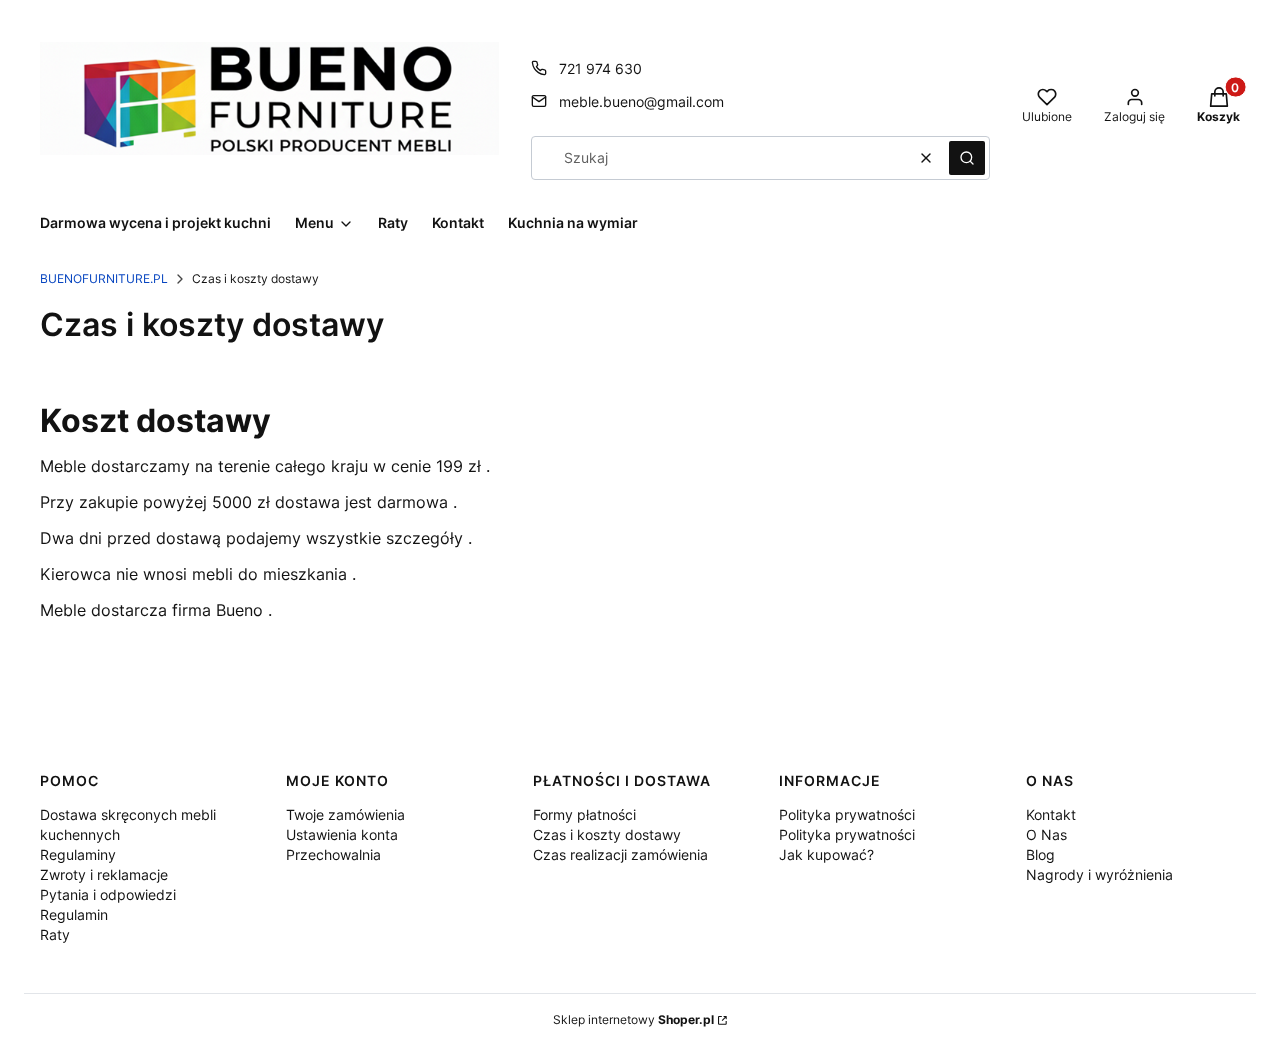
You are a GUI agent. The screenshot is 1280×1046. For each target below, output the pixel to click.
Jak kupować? (826, 854)
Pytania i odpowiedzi (108, 894)
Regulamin (74, 914)
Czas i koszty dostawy (607, 834)
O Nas (1046, 834)
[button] (967, 158)
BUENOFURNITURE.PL (104, 278)
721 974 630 (600, 68)
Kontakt (1051, 814)
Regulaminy (78, 854)
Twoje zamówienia (345, 814)
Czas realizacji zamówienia (620, 854)
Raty (55, 934)
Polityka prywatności (847, 814)
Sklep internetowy (633, 1019)
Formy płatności (584, 814)
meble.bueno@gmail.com (641, 101)
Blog (1040, 854)
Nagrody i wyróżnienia (1099, 874)
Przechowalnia (333, 854)
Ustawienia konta (342, 834)
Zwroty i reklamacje (104, 874)
